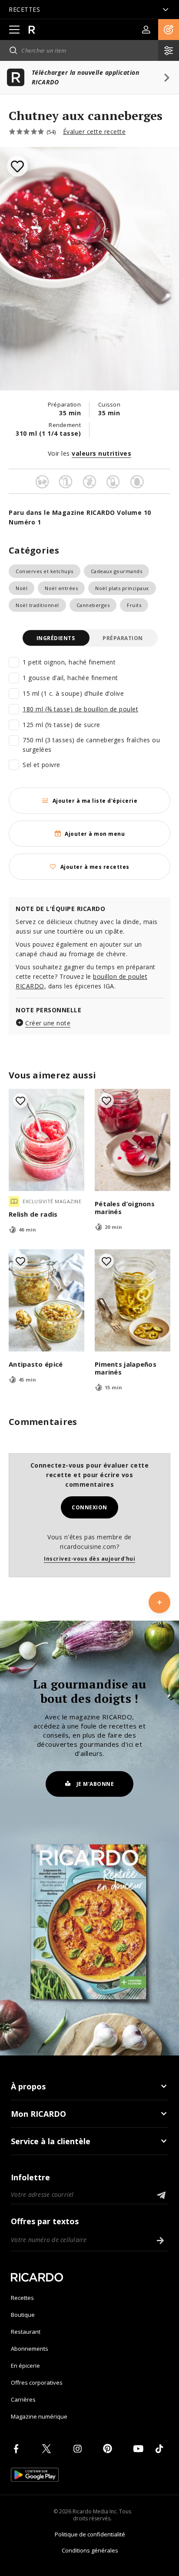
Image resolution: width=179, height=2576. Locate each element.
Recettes (22, 2298)
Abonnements (30, 2349)
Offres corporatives (37, 2382)
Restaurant (26, 2332)
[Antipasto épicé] (46, 1300)
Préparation (123, 638)
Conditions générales (90, 2550)
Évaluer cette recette (94, 132)
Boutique (23, 2315)
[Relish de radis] (46, 1140)
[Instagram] (79, 2449)
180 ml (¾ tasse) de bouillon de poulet (80, 709)
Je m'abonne (95, 1784)
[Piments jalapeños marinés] (133, 1300)
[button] (169, 30)
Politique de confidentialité (90, 2534)
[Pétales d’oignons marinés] (133, 1140)
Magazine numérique (39, 2416)
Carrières (23, 2399)
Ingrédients (56, 638)
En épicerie (25, 2366)
